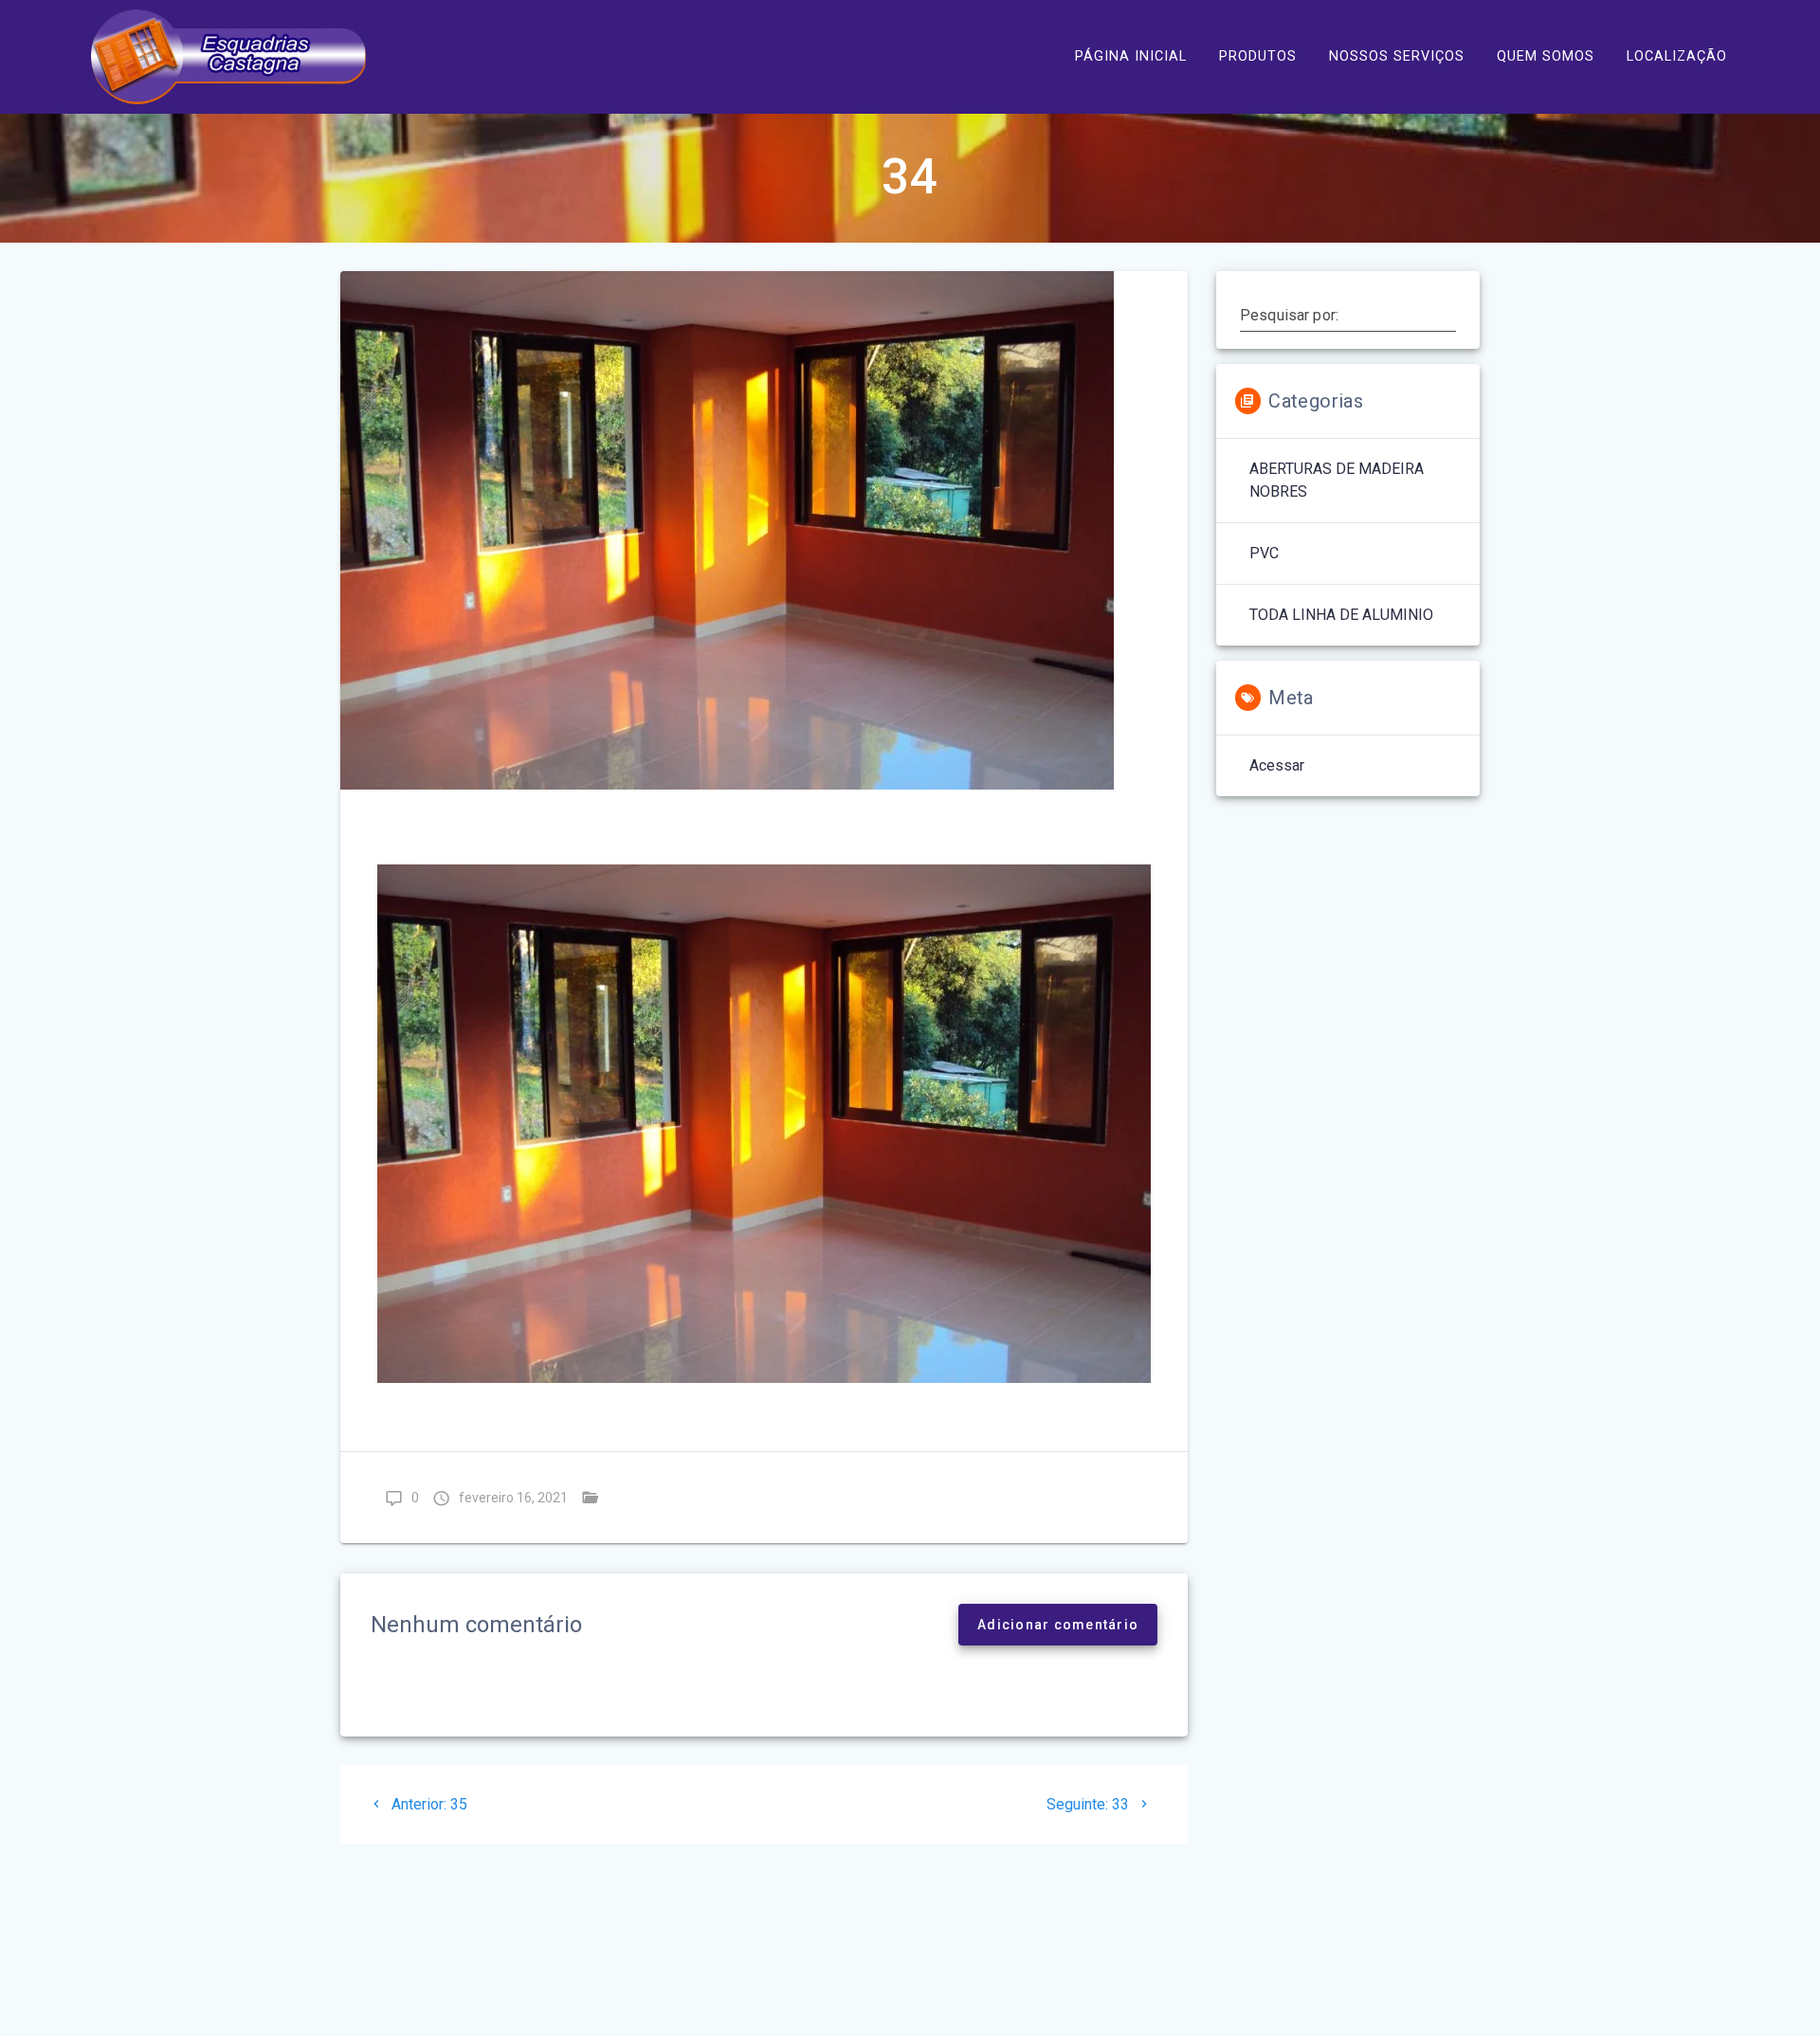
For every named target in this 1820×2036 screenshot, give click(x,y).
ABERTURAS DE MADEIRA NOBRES (1337, 480)
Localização (1677, 56)
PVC (1264, 553)
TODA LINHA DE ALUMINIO (703, 1497)
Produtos (1258, 56)
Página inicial (1131, 56)
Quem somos (1546, 56)
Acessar (1277, 765)
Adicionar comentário (1058, 1625)
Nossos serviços (1397, 56)
